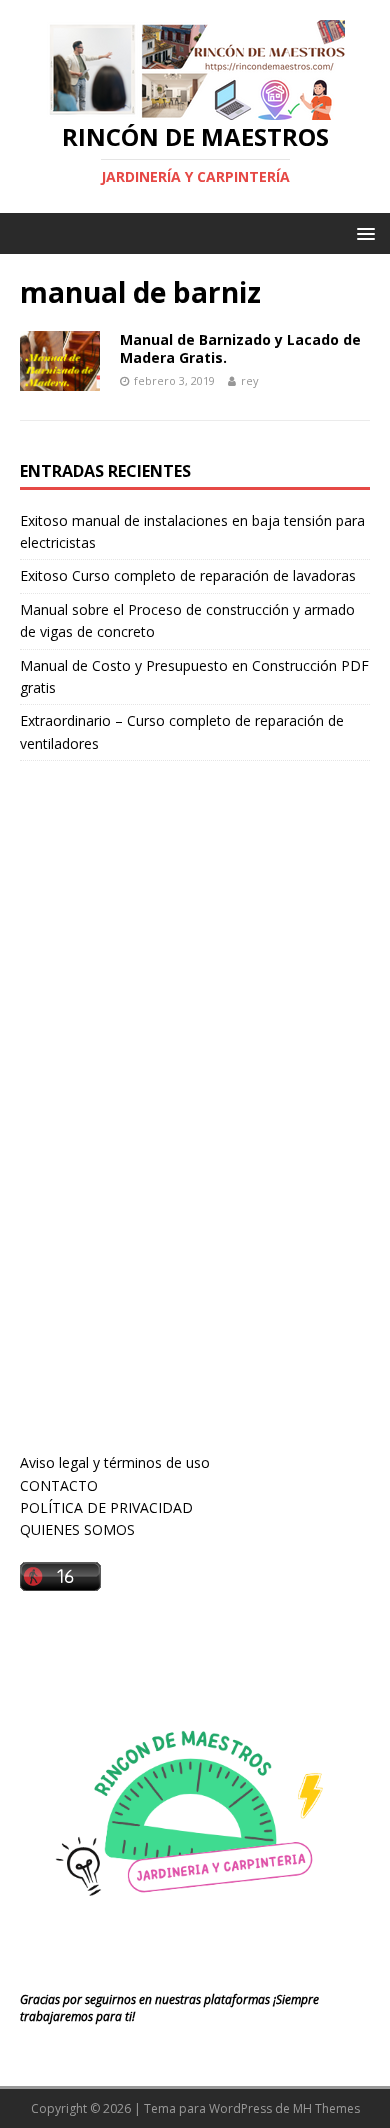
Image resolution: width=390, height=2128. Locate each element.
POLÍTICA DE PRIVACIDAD (106, 1507)
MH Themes (326, 2108)
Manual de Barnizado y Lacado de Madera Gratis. (240, 348)
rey (250, 380)
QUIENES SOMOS (77, 1529)
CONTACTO (59, 1485)
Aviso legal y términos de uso (115, 1462)
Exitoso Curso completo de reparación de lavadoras (188, 575)
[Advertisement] (170, 1126)
